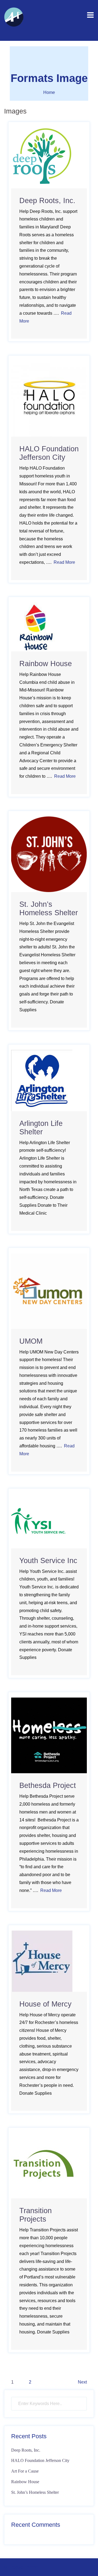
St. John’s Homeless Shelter (49, 909)
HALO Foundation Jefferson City (49, 453)
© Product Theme (21, 2567)
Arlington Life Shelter (41, 1128)
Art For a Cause (25, 2471)
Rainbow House (46, 664)
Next (82, 2382)
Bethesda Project (48, 1785)
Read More (64, 562)
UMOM (31, 1341)
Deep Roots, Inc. (47, 201)
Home (49, 92)
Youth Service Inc (48, 1561)
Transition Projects (36, 2215)
